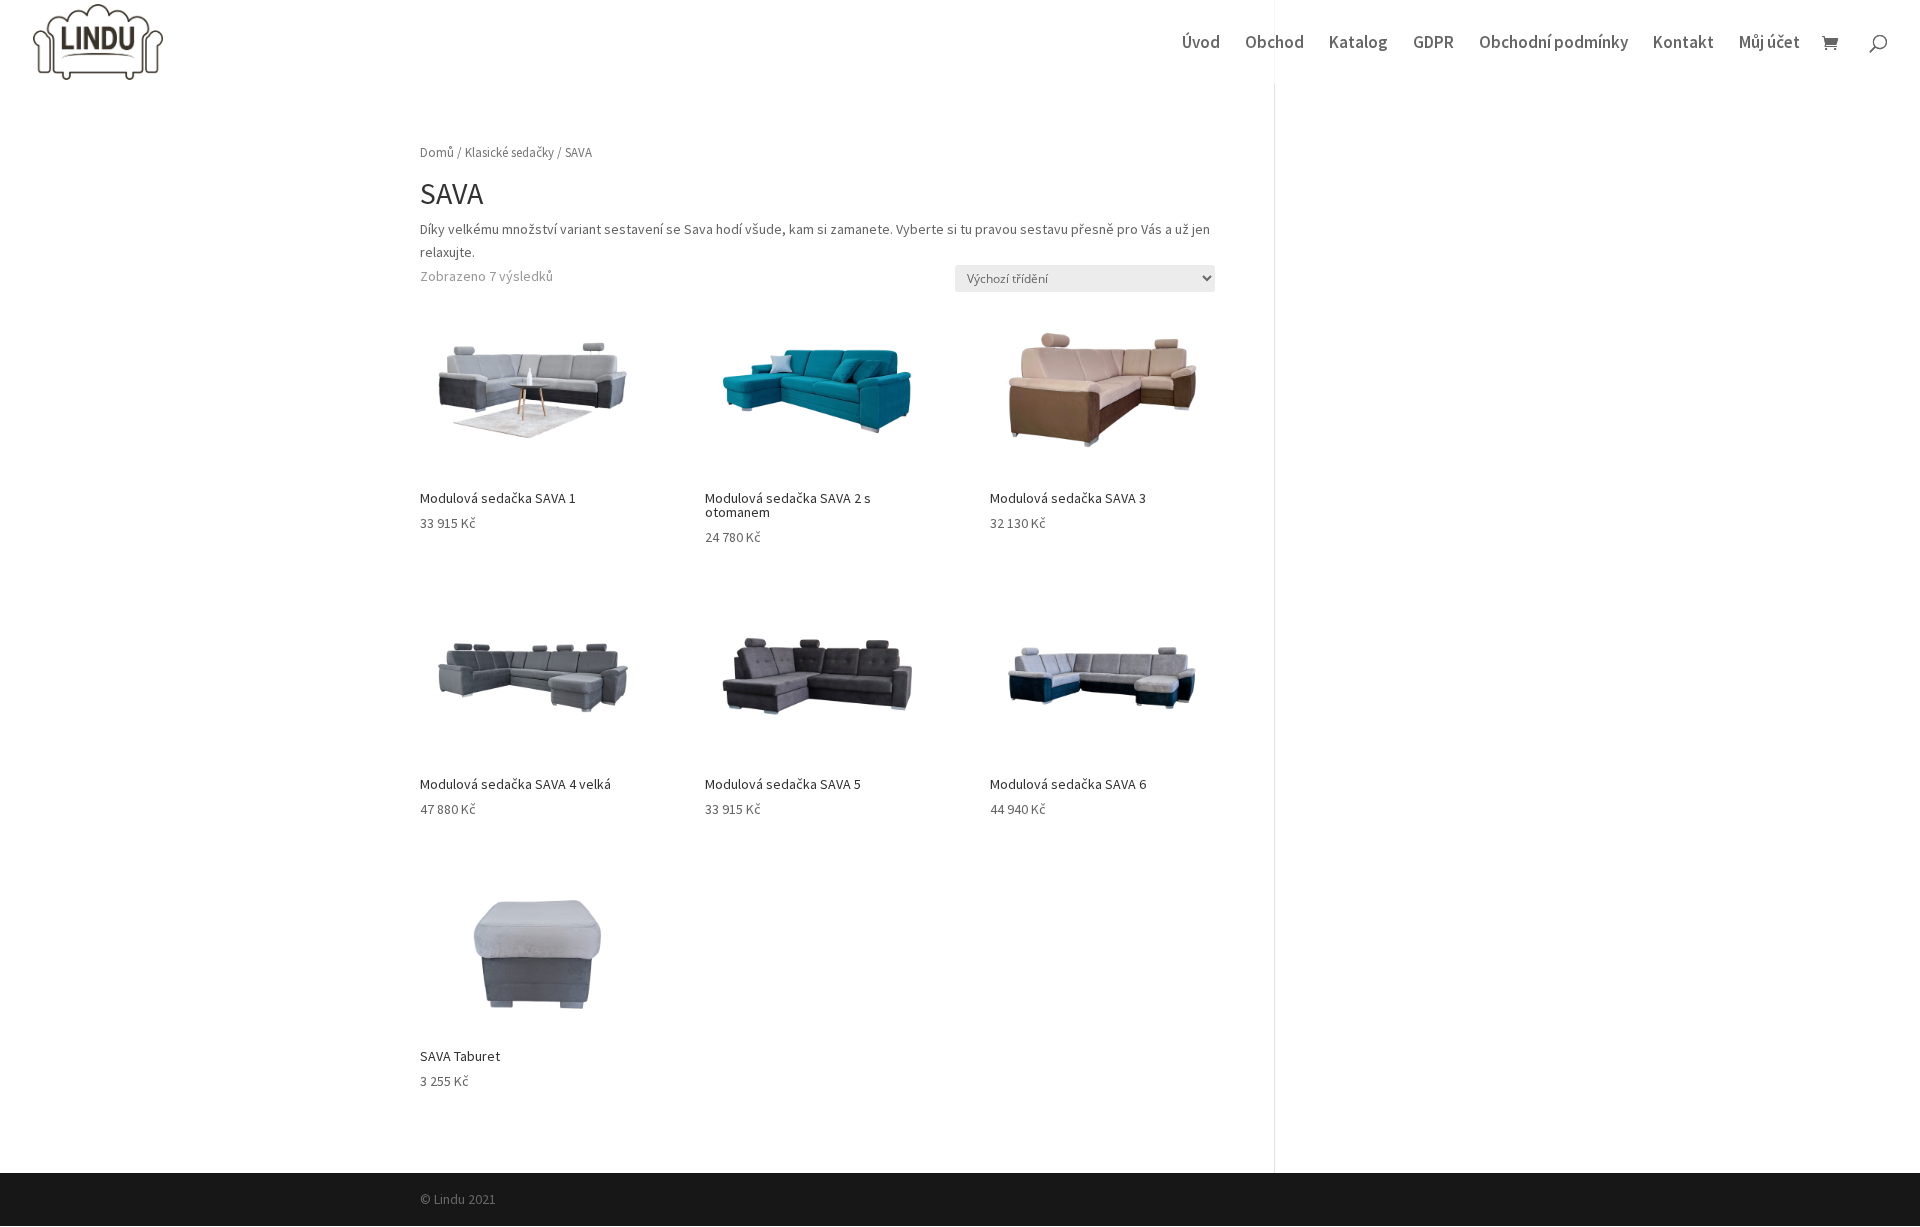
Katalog (1358, 44)
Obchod (1274, 44)
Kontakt (1683, 44)
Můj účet (1769, 44)
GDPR (1433, 44)
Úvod (1201, 44)
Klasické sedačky (509, 152)
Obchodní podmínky (1553, 44)
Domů (437, 152)
